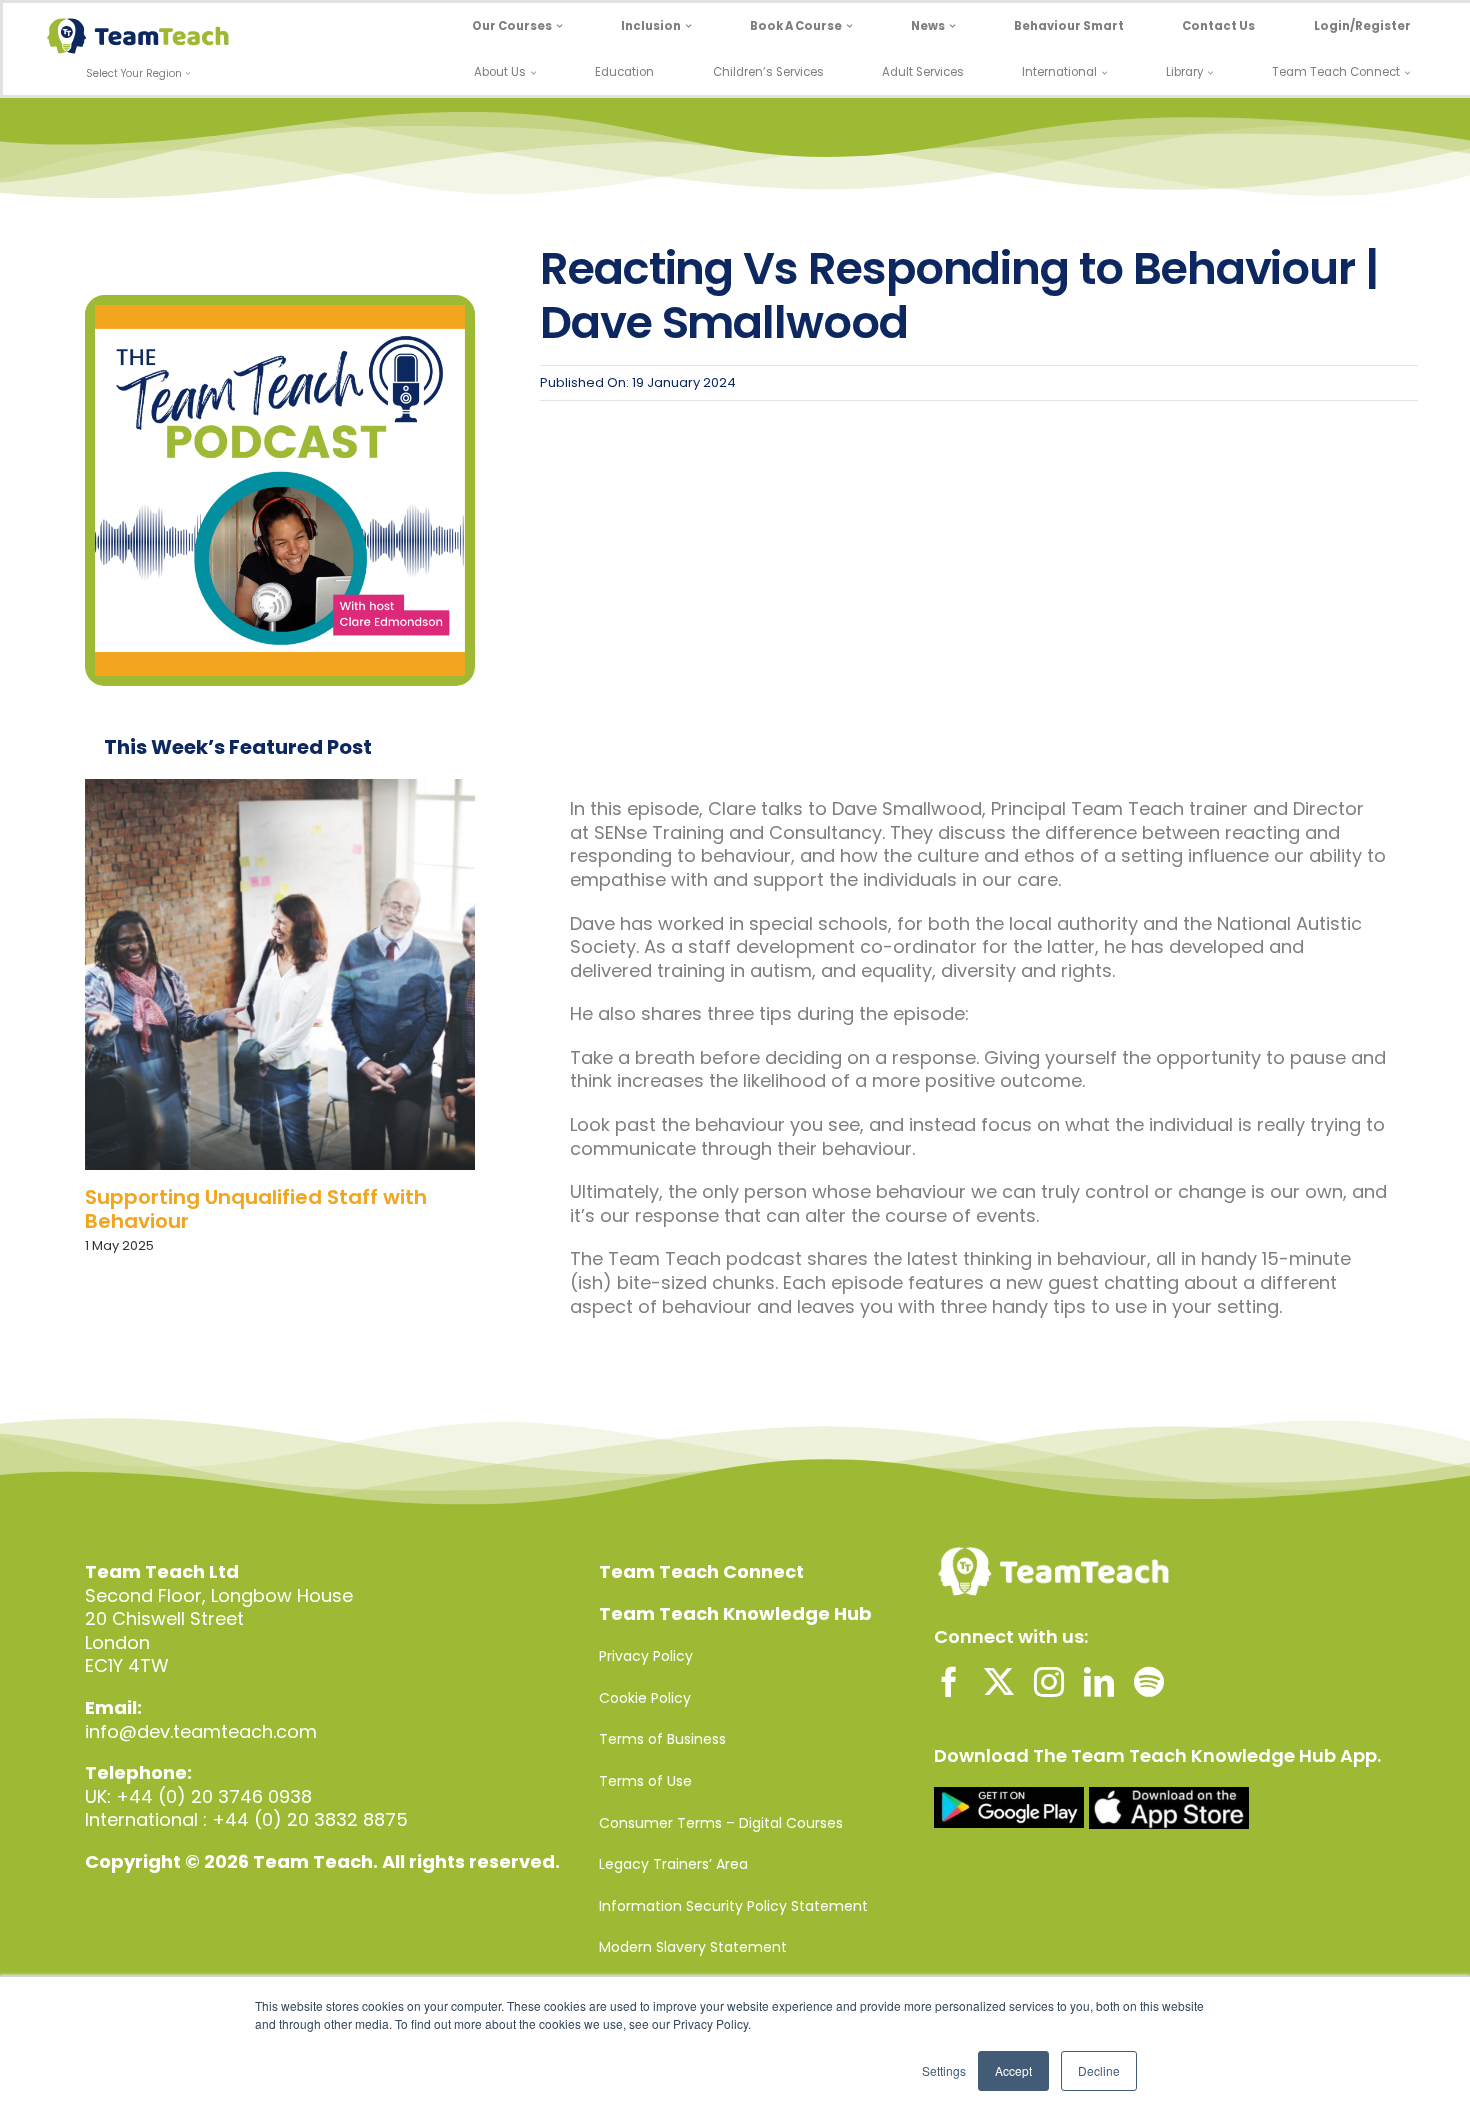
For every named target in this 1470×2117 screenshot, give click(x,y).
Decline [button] (1099, 2070)
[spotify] (1149, 1682)
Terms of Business (662, 1739)
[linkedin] (1099, 1682)
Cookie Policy (645, 1698)
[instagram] (1049, 1682)
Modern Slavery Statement (693, 1947)
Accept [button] (1013, 2070)
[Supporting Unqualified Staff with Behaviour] (280, 974)
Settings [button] (944, 2070)
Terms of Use (645, 1781)
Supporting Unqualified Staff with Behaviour (256, 1209)
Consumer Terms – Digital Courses (721, 1823)
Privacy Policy (646, 1656)
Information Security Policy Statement (733, 1906)
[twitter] (999, 1682)
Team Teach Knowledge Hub (735, 1613)
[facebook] (949, 1682)
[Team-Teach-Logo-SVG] (138, 26)
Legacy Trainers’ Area (673, 1864)
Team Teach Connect (701, 1571)
